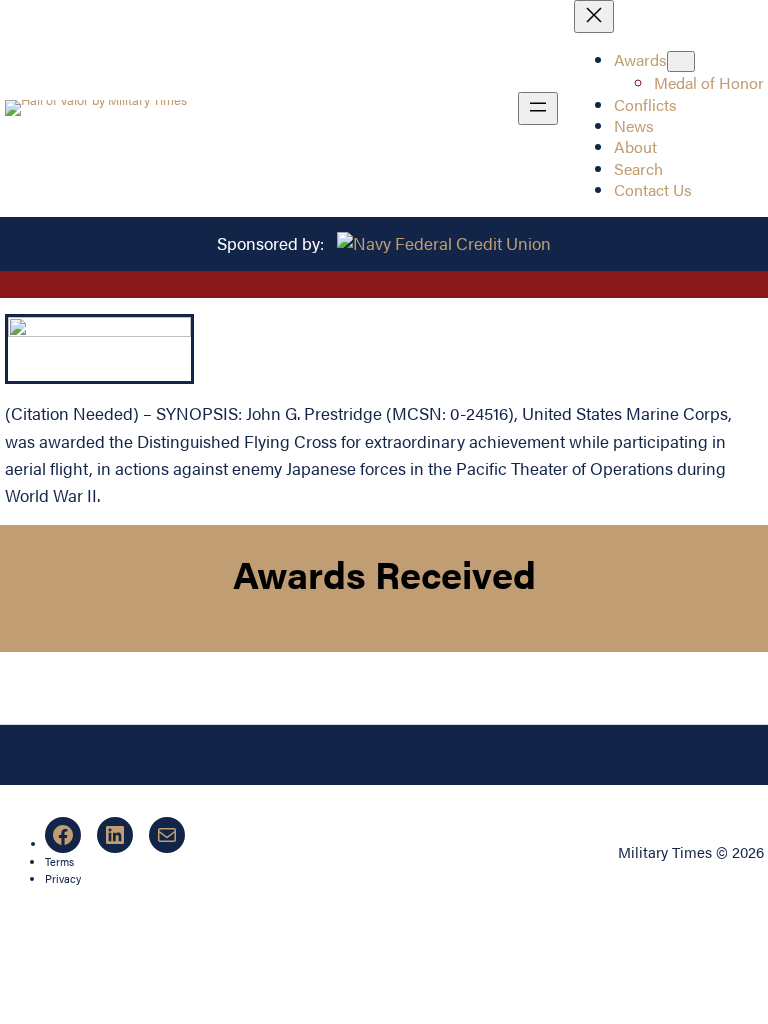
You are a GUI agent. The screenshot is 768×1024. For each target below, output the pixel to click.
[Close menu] (594, 16)
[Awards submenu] (681, 61)
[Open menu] (538, 108)
